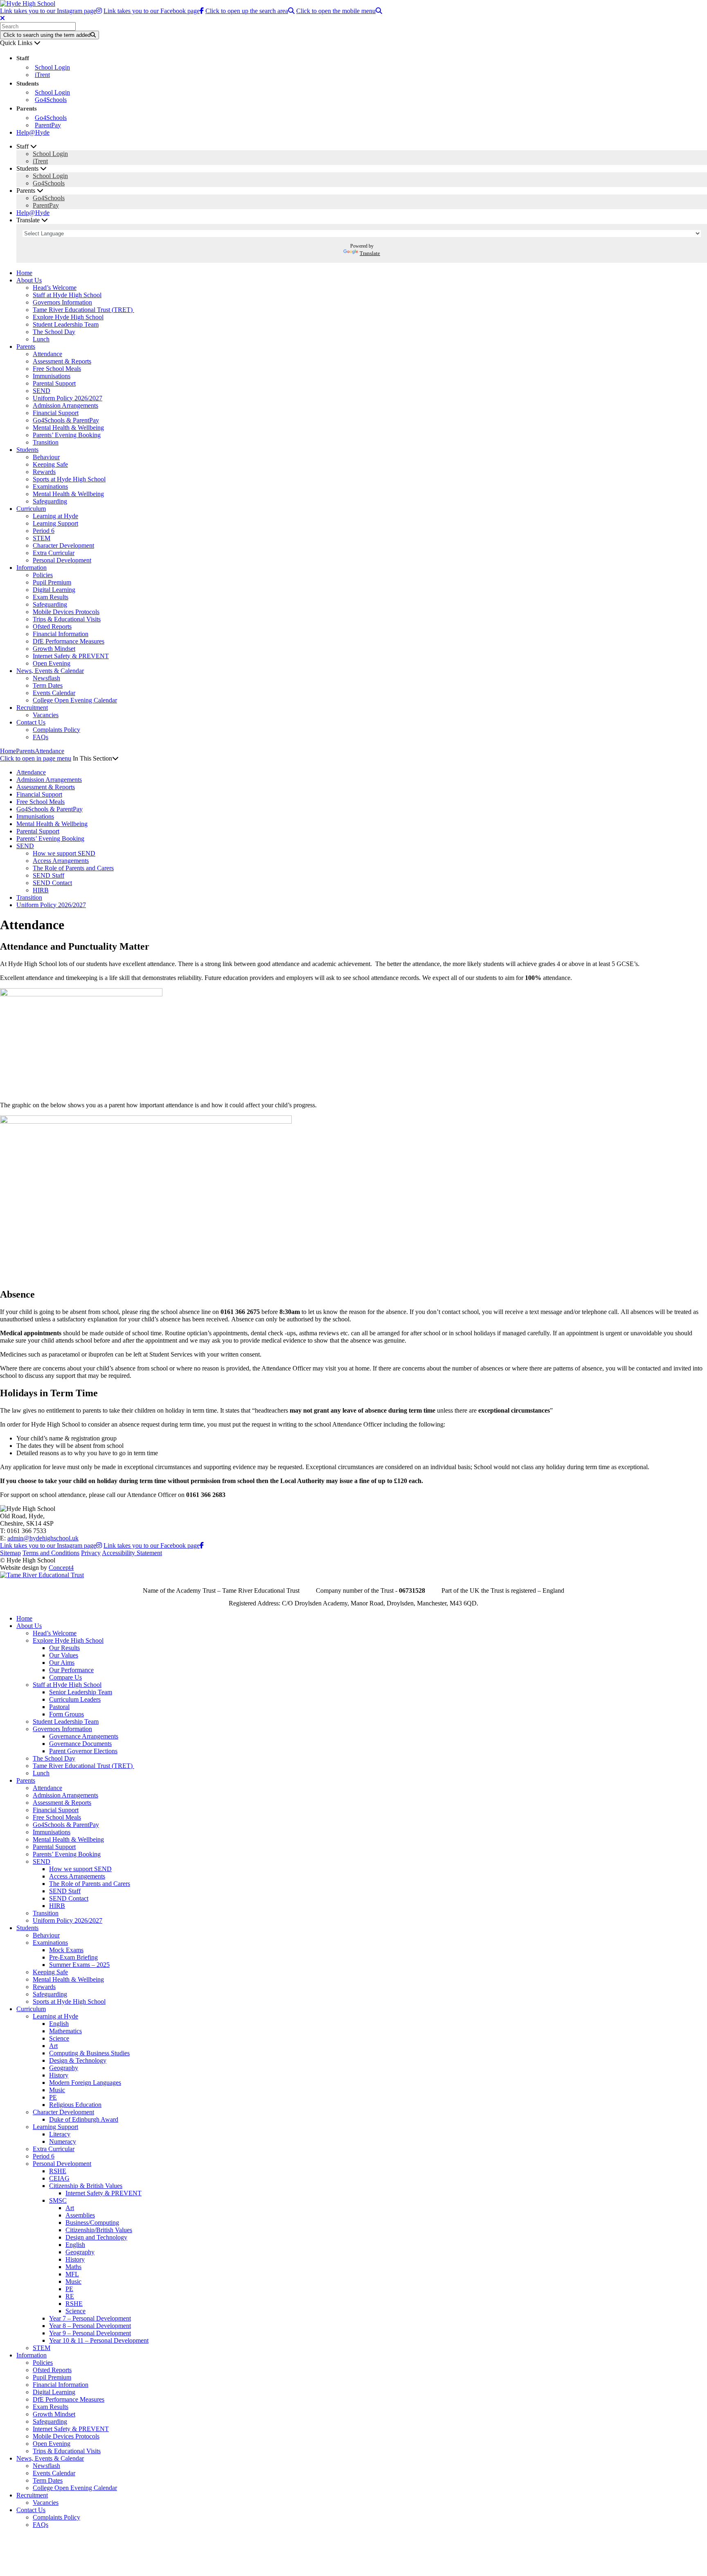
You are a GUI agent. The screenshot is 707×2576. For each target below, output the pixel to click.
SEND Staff (48, 875)
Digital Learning (54, 590)
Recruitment (32, 708)
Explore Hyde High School (68, 317)
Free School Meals (57, 369)
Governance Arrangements (84, 1736)
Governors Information (62, 302)
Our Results (64, 1648)
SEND (42, 391)
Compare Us (65, 1677)
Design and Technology (96, 2237)
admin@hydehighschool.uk (43, 1538)
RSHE (58, 2171)
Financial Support (56, 413)
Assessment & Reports (62, 361)
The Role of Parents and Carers (73, 868)
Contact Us (31, 722)
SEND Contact (52, 883)
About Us (29, 280)
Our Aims (62, 1663)
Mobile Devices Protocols (66, 612)
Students (27, 450)
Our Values (64, 1655)
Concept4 (61, 1568)
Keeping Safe (50, 464)
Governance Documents (80, 1744)
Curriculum (31, 509)
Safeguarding (50, 501)
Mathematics (65, 2031)
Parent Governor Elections (83, 1751)
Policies (43, 575)
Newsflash (46, 678)
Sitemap (10, 1553)
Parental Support (54, 383)
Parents (26, 347)
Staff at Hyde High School (67, 295)
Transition (46, 442)
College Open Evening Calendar (75, 700)
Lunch (41, 339)
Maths (73, 2267)
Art (53, 2046)
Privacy (91, 1553)
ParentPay (48, 125)
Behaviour (46, 457)
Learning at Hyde (55, 516)
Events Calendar (54, 693)
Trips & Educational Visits (67, 619)
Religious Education (75, 2105)
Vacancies (46, 715)
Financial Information (61, 634)
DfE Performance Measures (69, 641)
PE (53, 2097)
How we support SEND (64, 853)
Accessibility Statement (132, 1553)
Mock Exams (66, 1950)
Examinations (50, 487)
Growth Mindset (54, 649)
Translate (370, 253)
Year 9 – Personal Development (90, 2333)
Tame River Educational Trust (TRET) (83, 310)
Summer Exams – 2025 (79, 1965)
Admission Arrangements (65, 405)
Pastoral (59, 1707)
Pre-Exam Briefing (73, 1957)
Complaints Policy (56, 730)
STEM (42, 538)
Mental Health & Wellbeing (68, 428)
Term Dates (48, 685)
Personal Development (62, 560)
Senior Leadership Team (81, 1692)
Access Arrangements (61, 861)
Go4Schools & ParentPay (66, 420)
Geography (64, 2068)
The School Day (54, 332)
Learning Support (55, 523)
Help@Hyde (33, 132)
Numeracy (63, 2141)
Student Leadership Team (66, 324)
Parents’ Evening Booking (67, 435)
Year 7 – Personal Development (90, 2318)
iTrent (42, 75)
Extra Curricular (54, 553)
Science (59, 2038)
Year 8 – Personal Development (90, 2326)
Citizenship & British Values (86, 2186)
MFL (72, 2274)
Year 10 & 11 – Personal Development (99, 2340)
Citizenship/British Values (99, 2230)
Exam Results (51, 597)
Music (57, 2090)
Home (24, 273)
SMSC (58, 2200)
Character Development (63, 545)
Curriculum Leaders (75, 1699)
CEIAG (59, 2178)
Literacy (60, 2134)
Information (32, 568)
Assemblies (80, 2215)
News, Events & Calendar (50, 671)
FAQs (41, 737)
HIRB (41, 890)
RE (70, 2296)
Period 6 (44, 531)
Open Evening (52, 663)
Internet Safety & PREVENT (71, 656)
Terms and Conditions (51, 1553)
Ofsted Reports (52, 627)
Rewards (44, 472)
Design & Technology (78, 2060)
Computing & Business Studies (89, 2053)
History (59, 2075)
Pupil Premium (52, 582)
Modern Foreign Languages (85, 2083)
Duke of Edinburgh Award (84, 2119)
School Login (52, 67)
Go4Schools (51, 100)
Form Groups (66, 1714)
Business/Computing (92, 2223)
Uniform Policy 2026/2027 (68, 398)
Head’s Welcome (55, 288)
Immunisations (52, 376)
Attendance (47, 354)
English (59, 2024)
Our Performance (71, 1670)
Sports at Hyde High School (69, 479)
